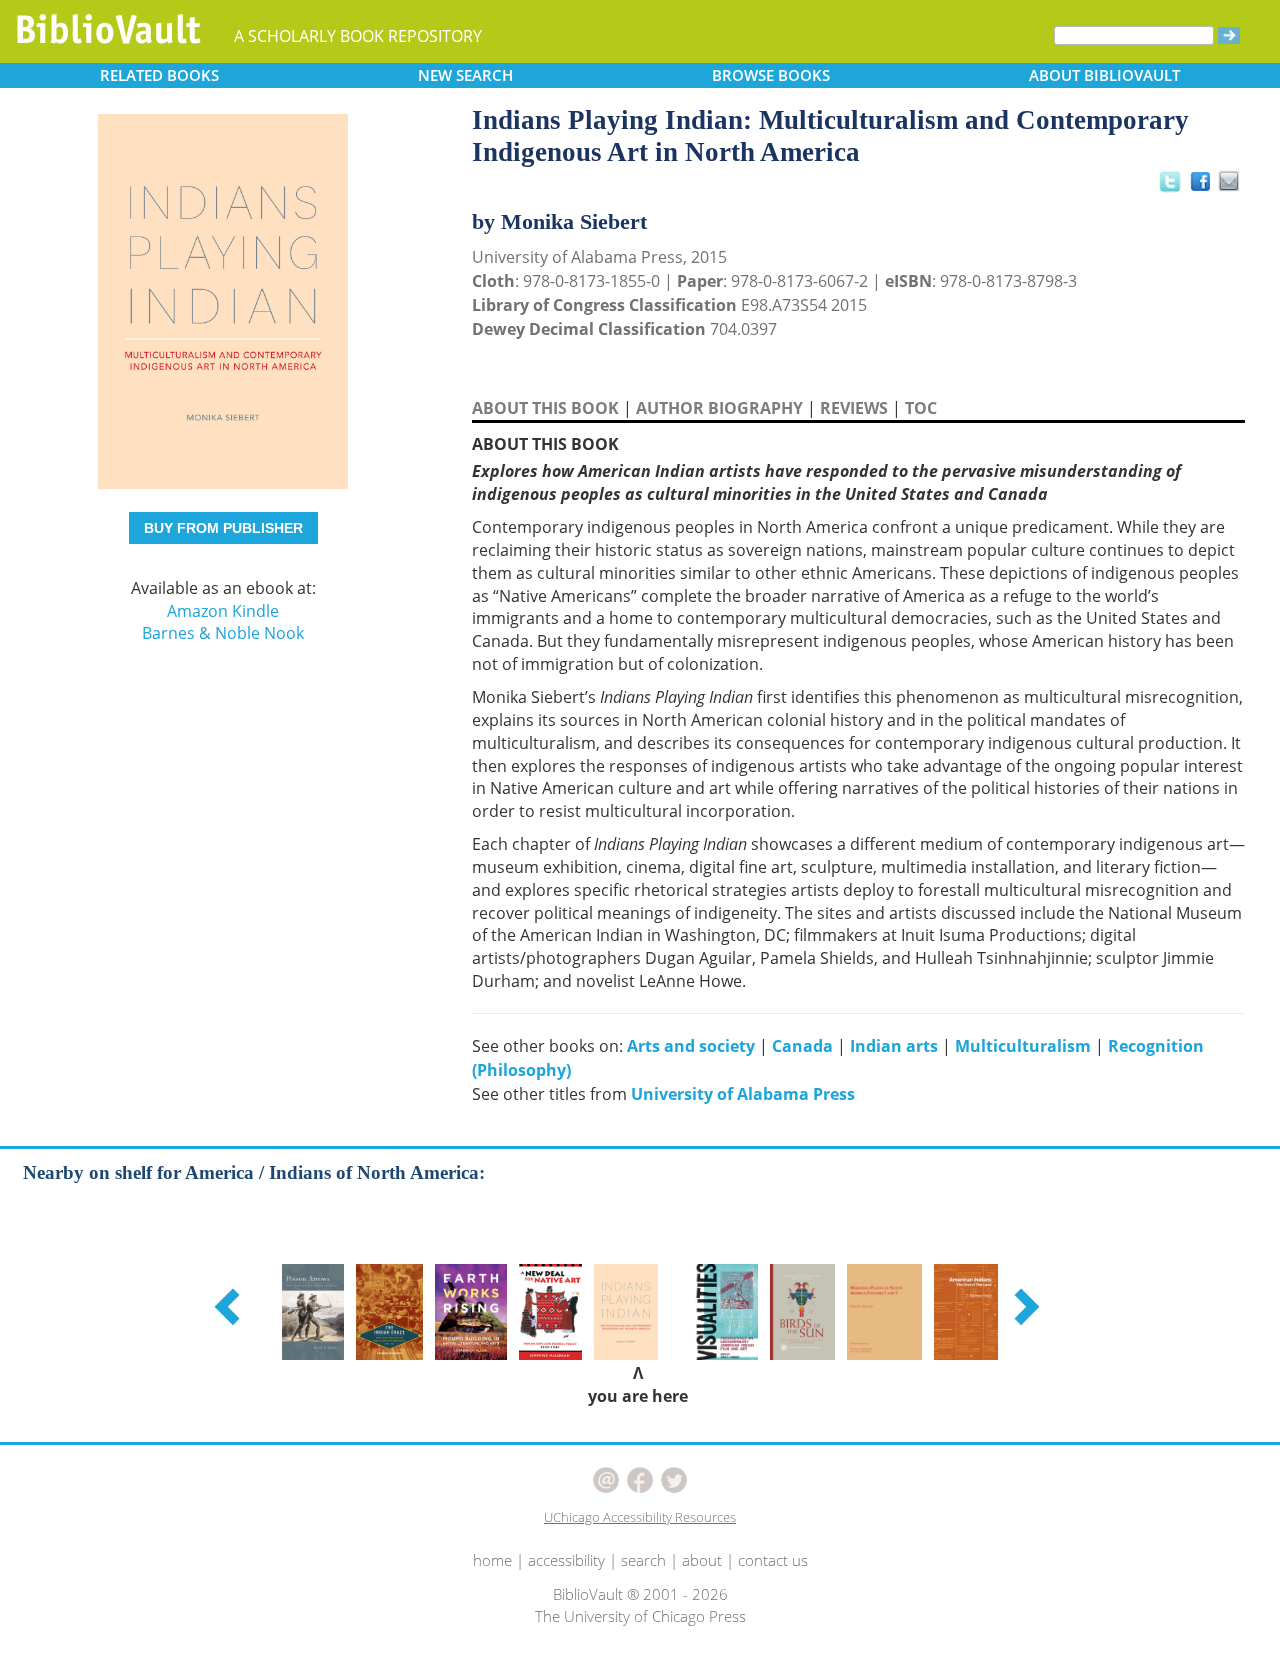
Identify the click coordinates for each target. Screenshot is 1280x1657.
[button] (230, 1306)
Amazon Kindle (223, 611)
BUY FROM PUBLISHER (223, 528)
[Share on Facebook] (1205, 186)
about (702, 1560)
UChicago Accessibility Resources (640, 1517)
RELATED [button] (159, 75)
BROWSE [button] (771, 75)
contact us (773, 1560)
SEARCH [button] (465, 75)
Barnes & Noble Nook (223, 633)
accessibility (566, 1560)
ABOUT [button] (1104, 75)
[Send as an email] (1229, 182)
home (492, 1560)
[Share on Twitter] (1169, 181)
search (643, 1560)
